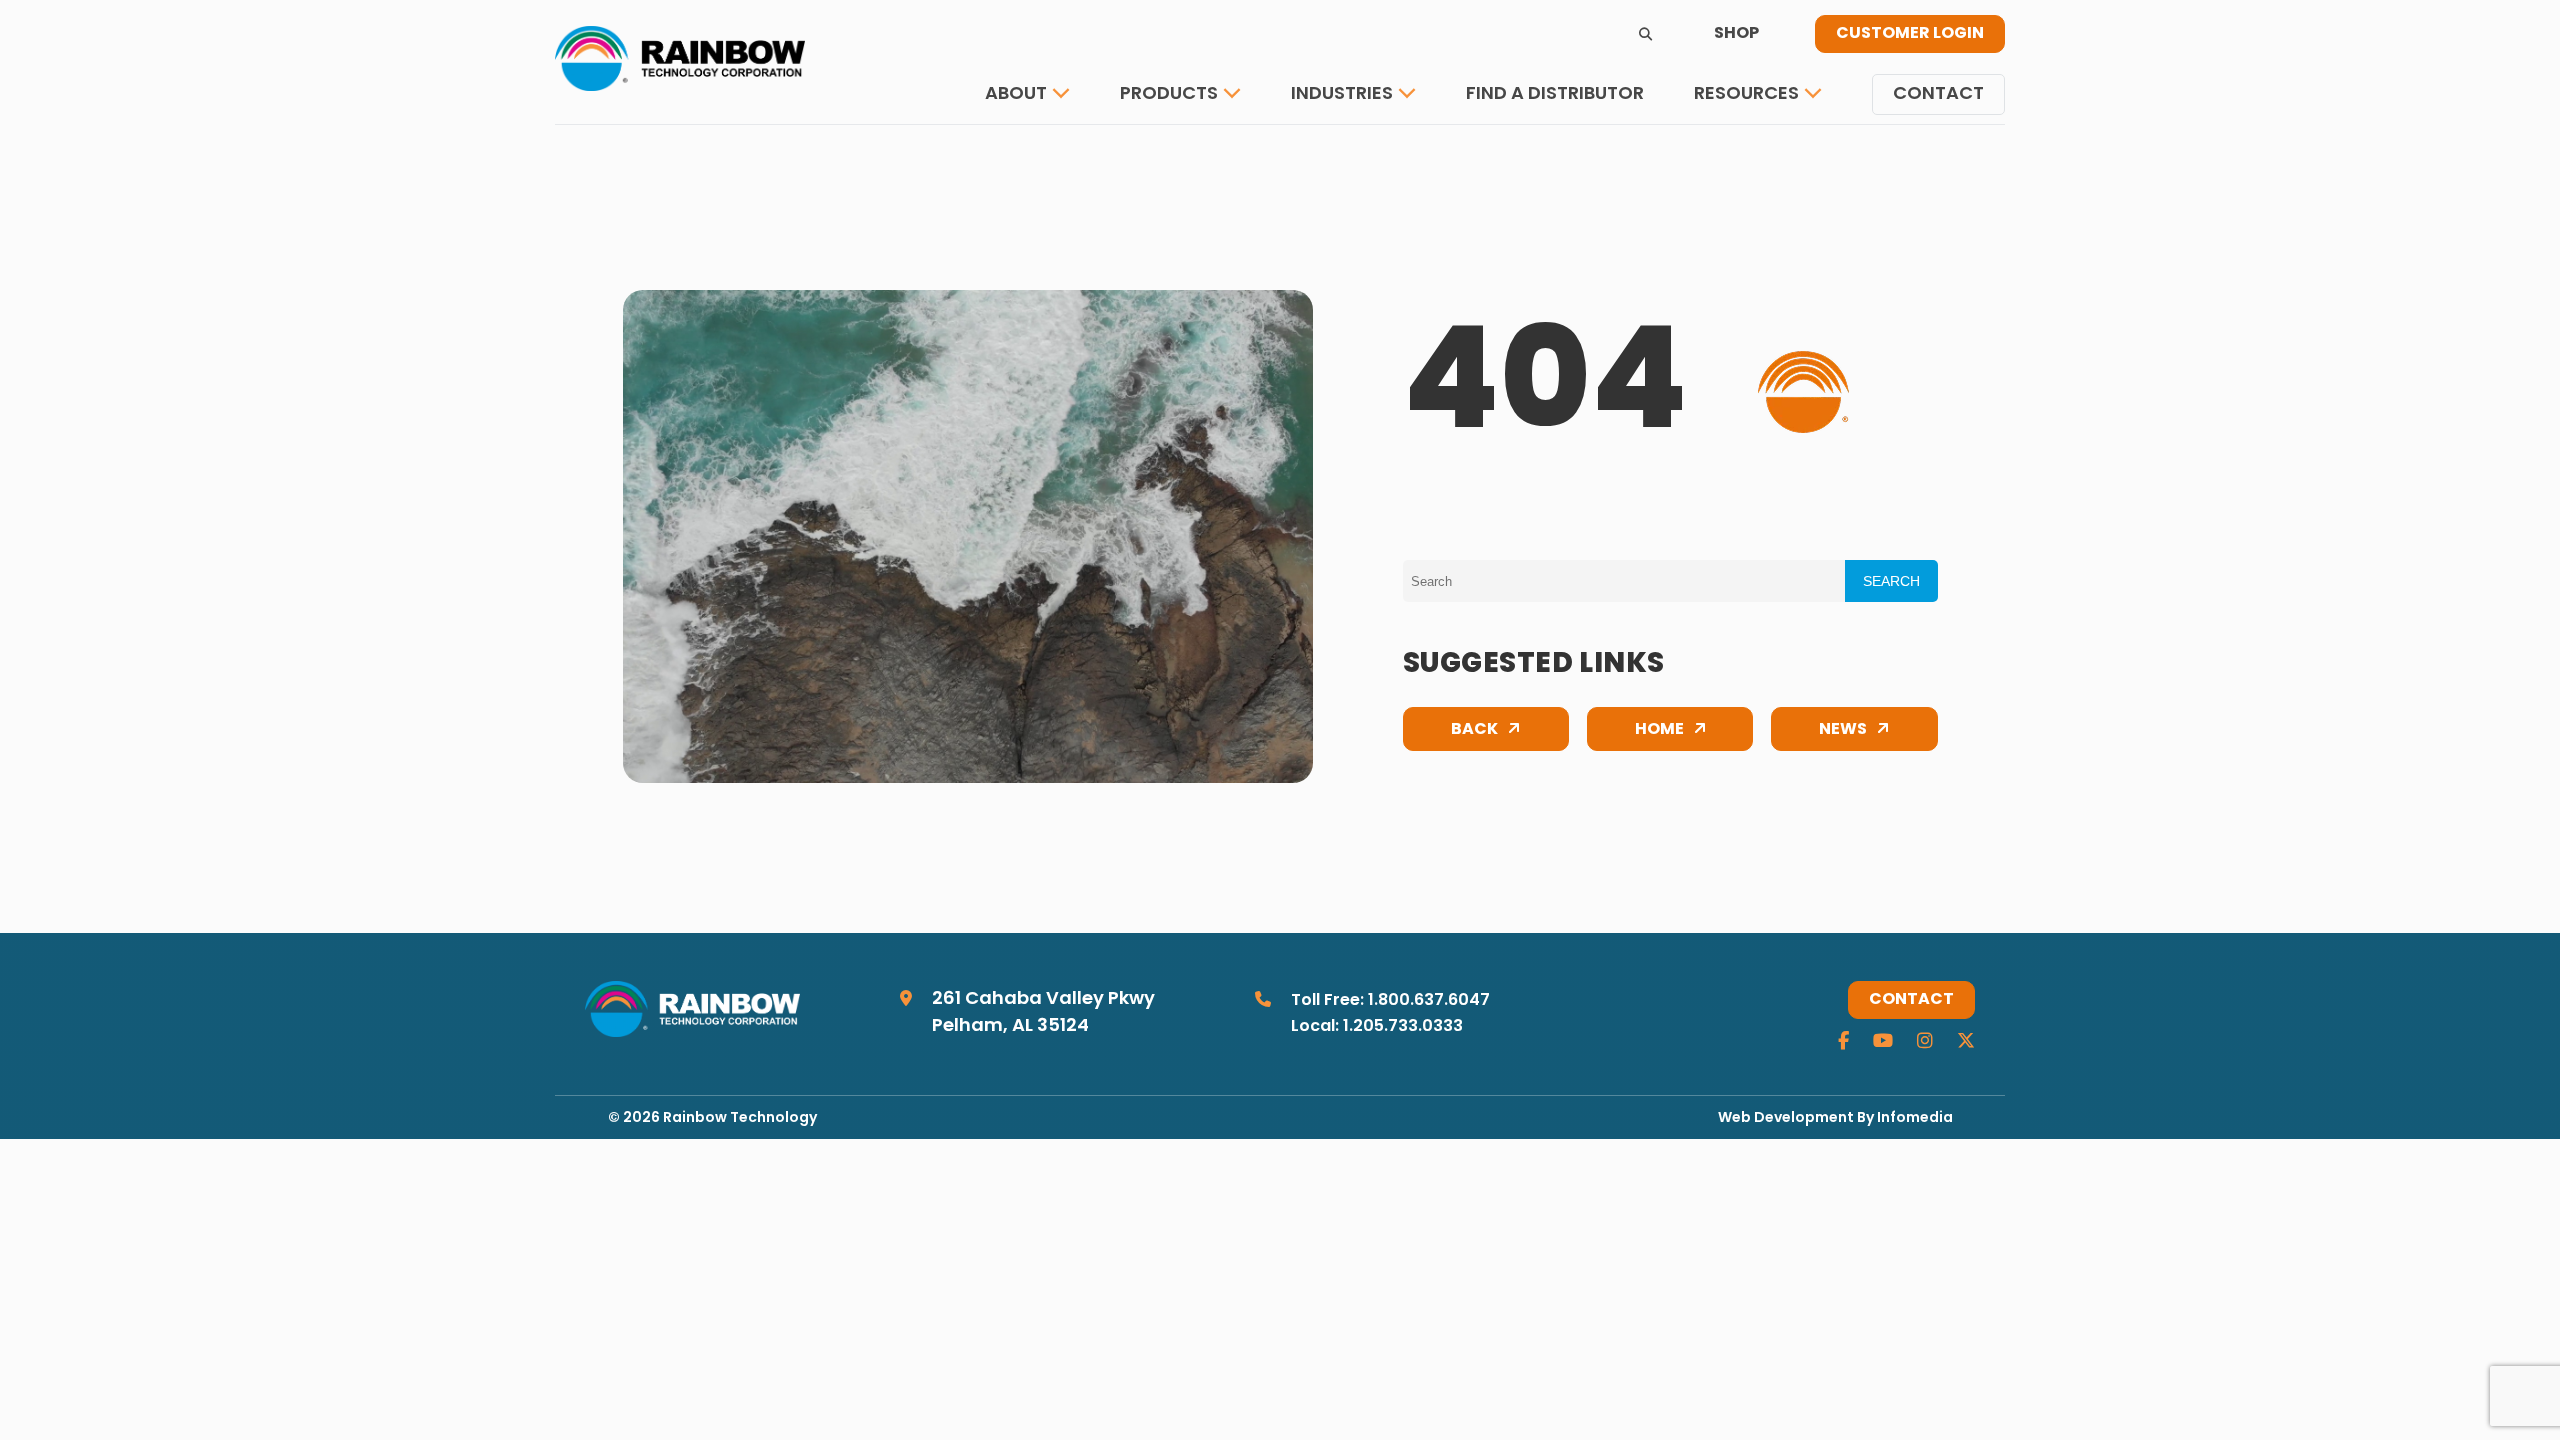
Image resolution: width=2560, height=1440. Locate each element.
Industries (1342, 94)
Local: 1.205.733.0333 (1377, 1027)
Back (1474, 730)
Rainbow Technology (740, 1118)
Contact (1938, 94)
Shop (1736, 34)
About (1016, 94)
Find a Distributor (1555, 94)
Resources (1746, 94)
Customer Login (1910, 34)
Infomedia (1915, 1118)
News (1843, 730)
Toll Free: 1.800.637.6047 (1390, 1001)
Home (1659, 730)
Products (1169, 94)
